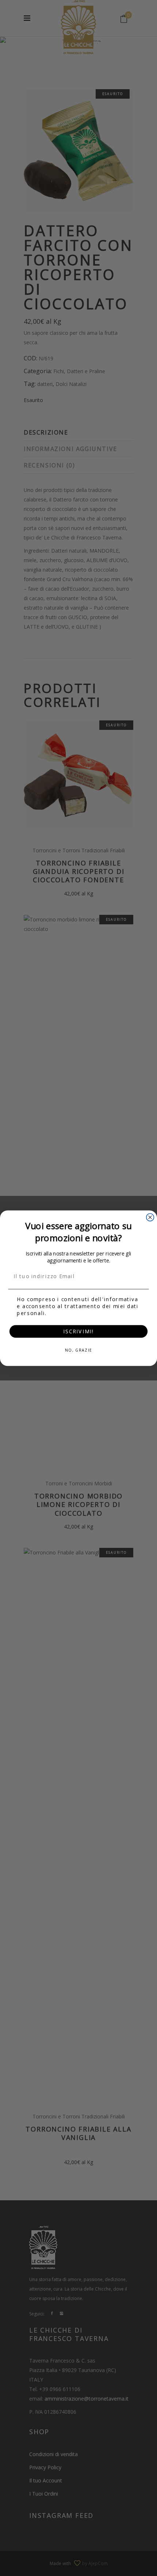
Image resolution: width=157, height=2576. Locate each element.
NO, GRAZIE (78, 1350)
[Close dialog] (150, 1217)
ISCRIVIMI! (78, 1331)
